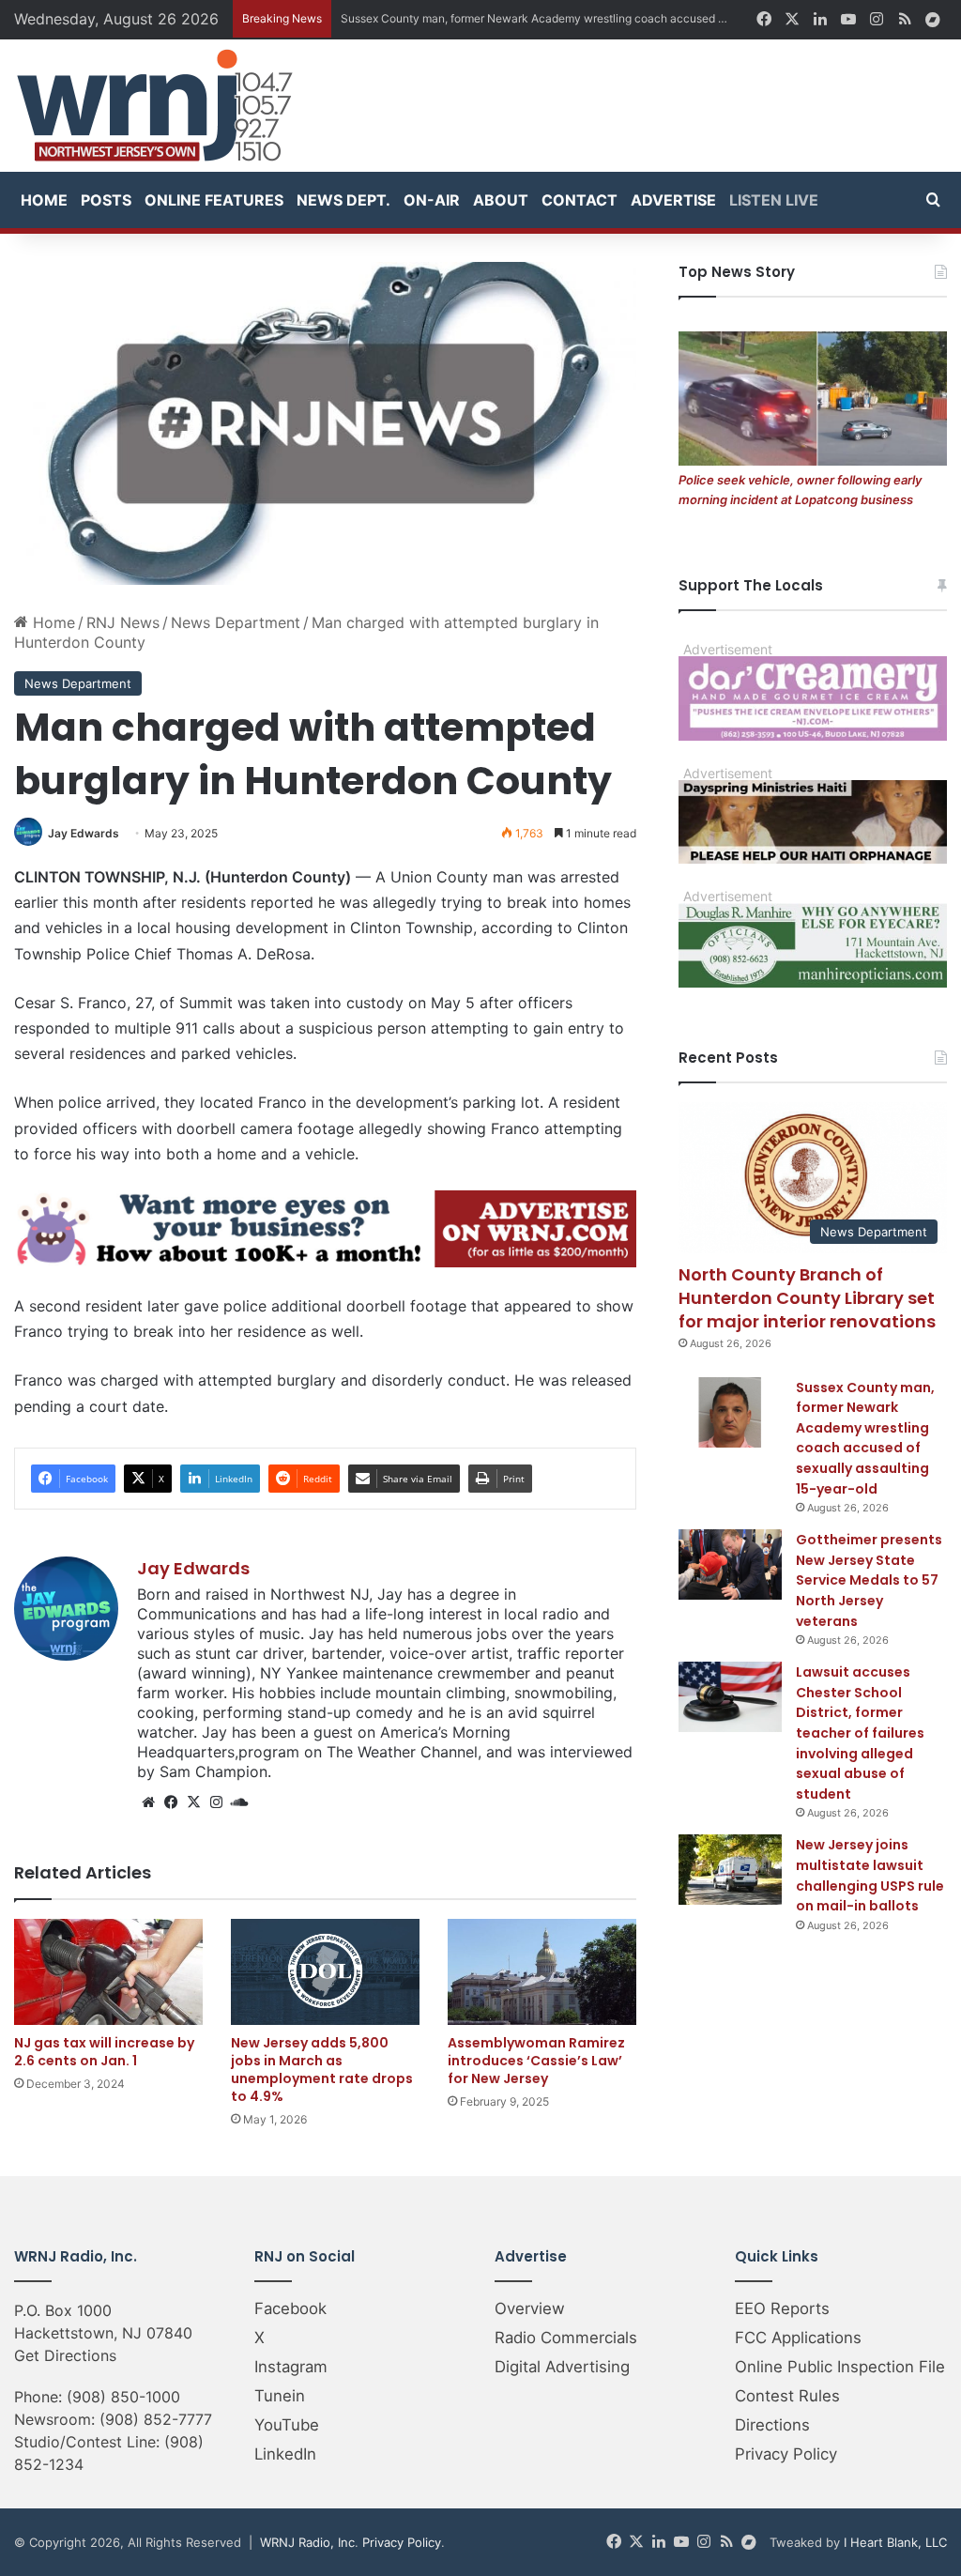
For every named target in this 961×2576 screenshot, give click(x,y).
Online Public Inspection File (840, 2367)
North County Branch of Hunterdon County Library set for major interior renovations (807, 1298)
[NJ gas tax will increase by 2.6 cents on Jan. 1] (108, 1972)
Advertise (673, 200)
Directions (772, 2425)
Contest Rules (787, 2396)
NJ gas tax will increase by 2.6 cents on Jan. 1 (104, 2052)
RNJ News (123, 622)
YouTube (287, 2425)
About (501, 200)
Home (44, 200)
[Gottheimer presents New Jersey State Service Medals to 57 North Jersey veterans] (730, 1564)
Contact (580, 200)
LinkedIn (285, 2454)
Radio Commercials (566, 2338)
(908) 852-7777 (156, 2419)
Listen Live (774, 200)
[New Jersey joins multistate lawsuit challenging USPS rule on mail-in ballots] (730, 1870)
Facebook (290, 2308)
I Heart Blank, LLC (895, 2542)
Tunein (280, 2396)
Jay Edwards (84, 833)
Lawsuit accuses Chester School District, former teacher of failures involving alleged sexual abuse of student (860, 1733)
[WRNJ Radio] (155, 106)
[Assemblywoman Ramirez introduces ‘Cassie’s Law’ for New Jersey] (542, 1972)
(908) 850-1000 (123, 2397)
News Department (236, 622)
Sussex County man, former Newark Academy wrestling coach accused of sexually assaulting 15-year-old (865, 1438)
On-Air (432, 200)
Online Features (214, 200)
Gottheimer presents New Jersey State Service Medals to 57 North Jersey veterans (869, 1580)
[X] (193, 1802)
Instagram (291, 2367)
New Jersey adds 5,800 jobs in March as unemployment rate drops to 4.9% (322, 2070)
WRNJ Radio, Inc (307, 2542)
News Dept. (343, 200)
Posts (106, 200)
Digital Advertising (562, 2367)
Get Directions (65, 2355)
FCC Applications (798, 2338)
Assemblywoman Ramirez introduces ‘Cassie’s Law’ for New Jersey (536, 2061)
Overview (530, 2308)
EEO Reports (782, 2308)
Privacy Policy (786, 2454)
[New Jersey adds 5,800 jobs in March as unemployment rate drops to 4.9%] (325, 1972)
